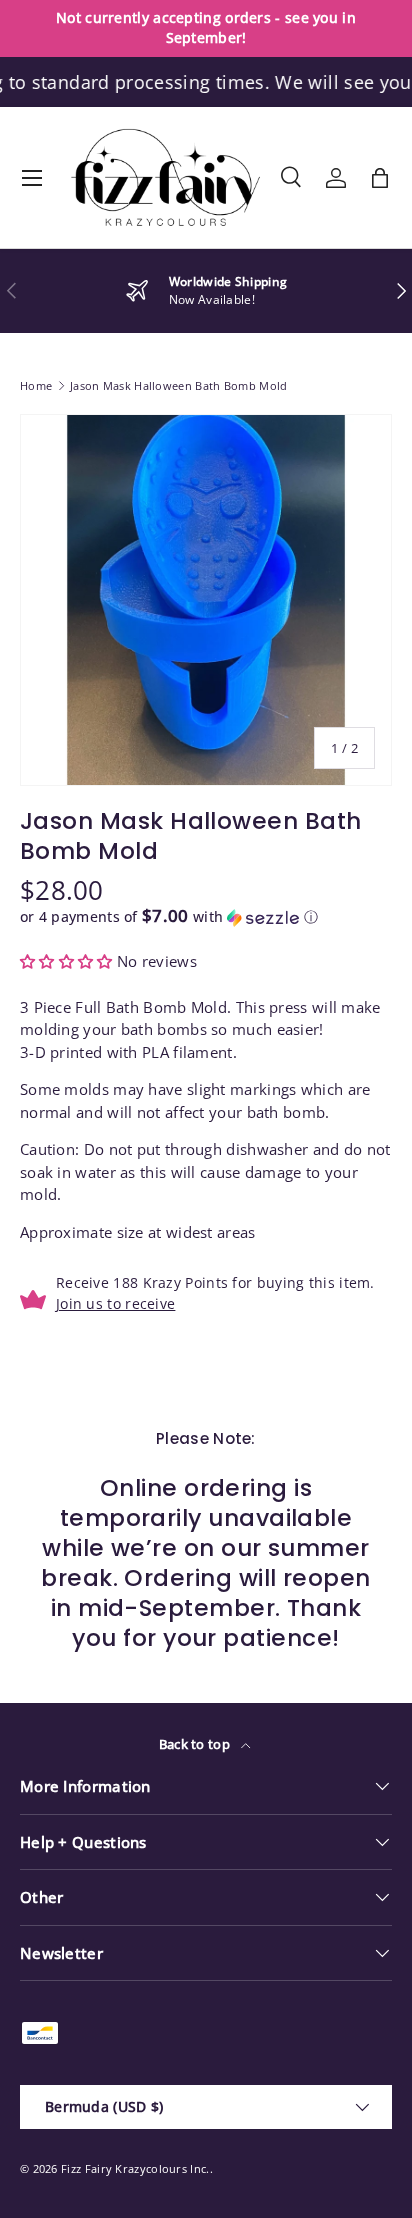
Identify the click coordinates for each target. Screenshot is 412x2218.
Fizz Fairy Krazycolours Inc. (135, 2168)
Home (36, 385)
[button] (380, 178)
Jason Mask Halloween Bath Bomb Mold (179, 385)
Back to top (196, 1744)
